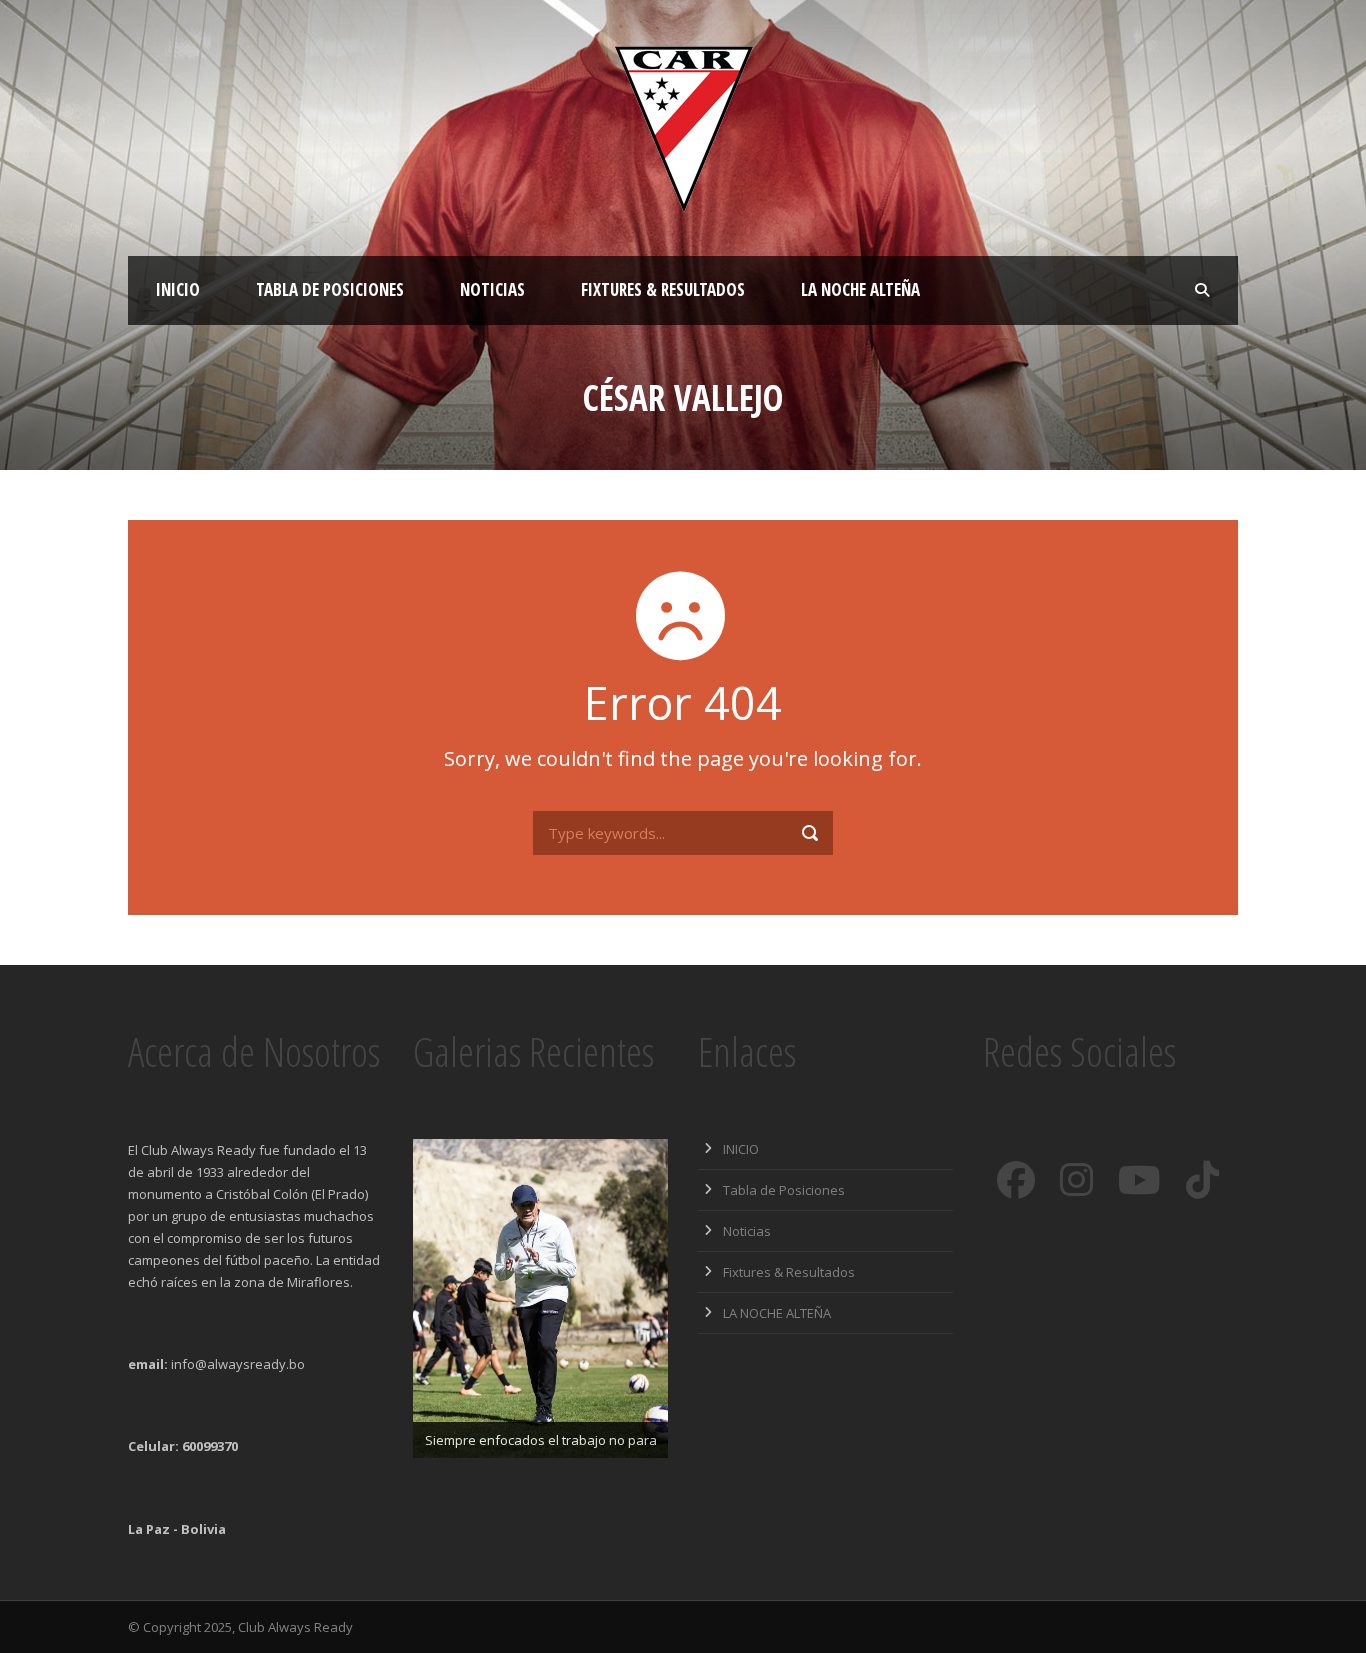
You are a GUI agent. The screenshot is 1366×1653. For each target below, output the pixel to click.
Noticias (492, 289)
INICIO (178, 289)
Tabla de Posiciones (330, 289)
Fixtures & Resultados (663, 289)
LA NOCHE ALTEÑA (860, 289)
